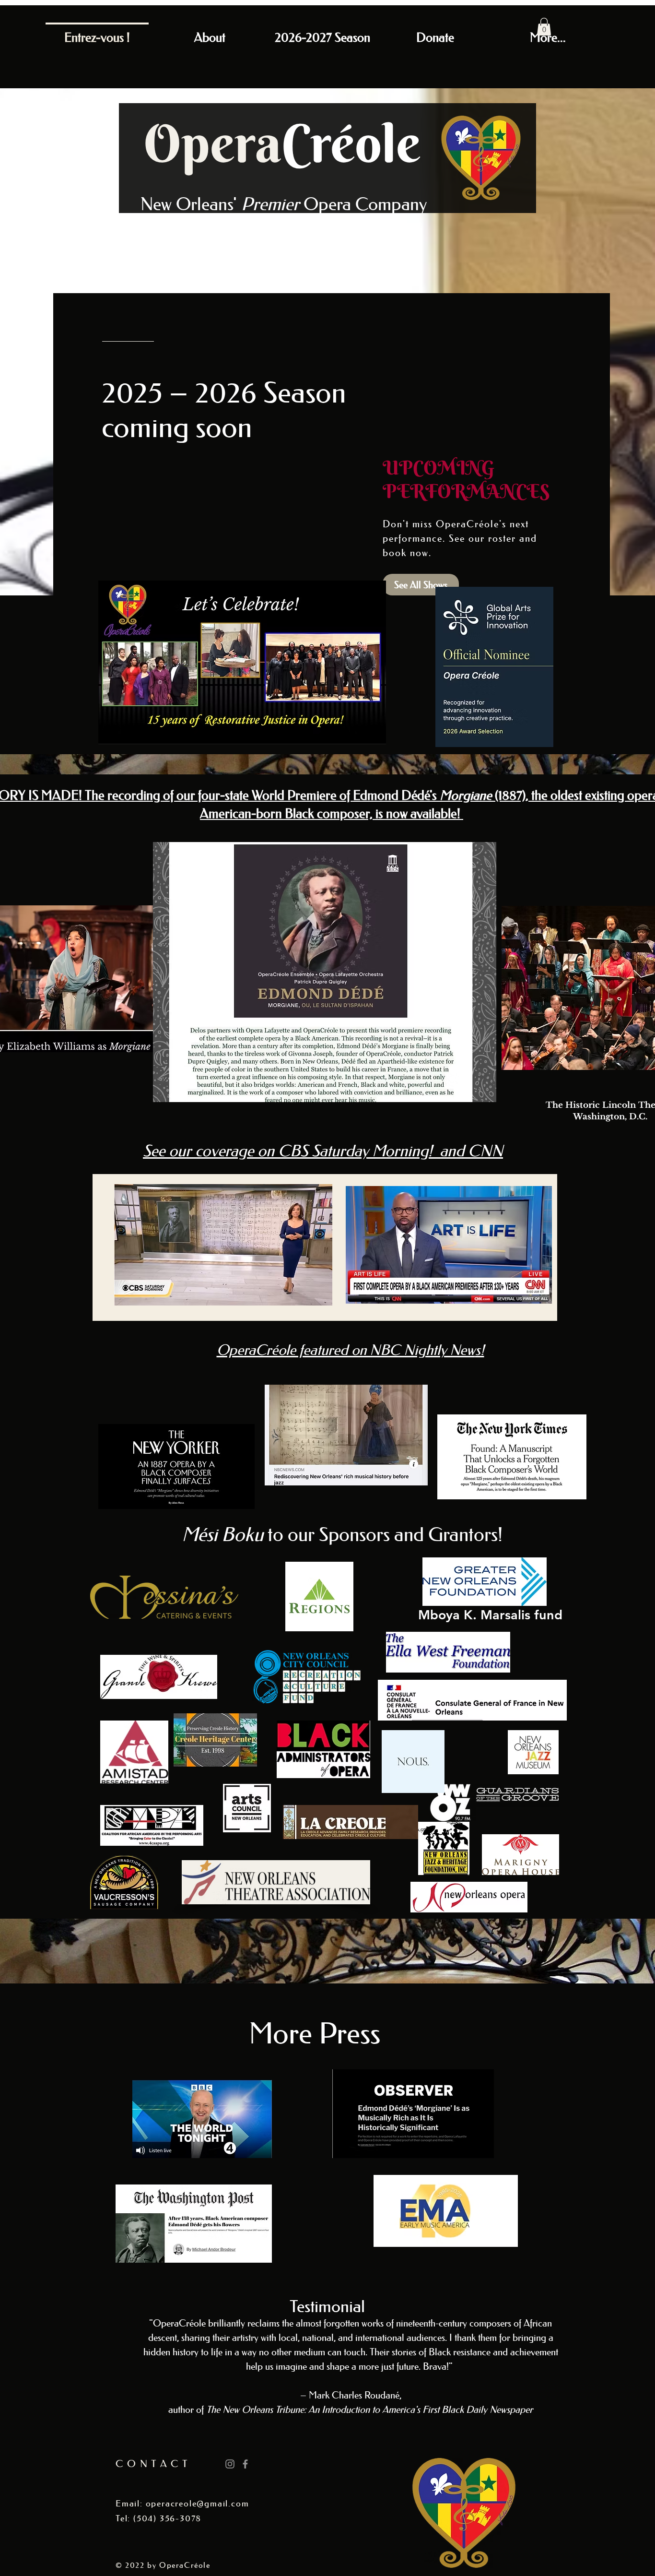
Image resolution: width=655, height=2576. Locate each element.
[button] (544, 27)
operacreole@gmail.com (198, 2504)
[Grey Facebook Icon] (245, 2464)
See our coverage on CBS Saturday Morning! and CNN (323, 1151)
